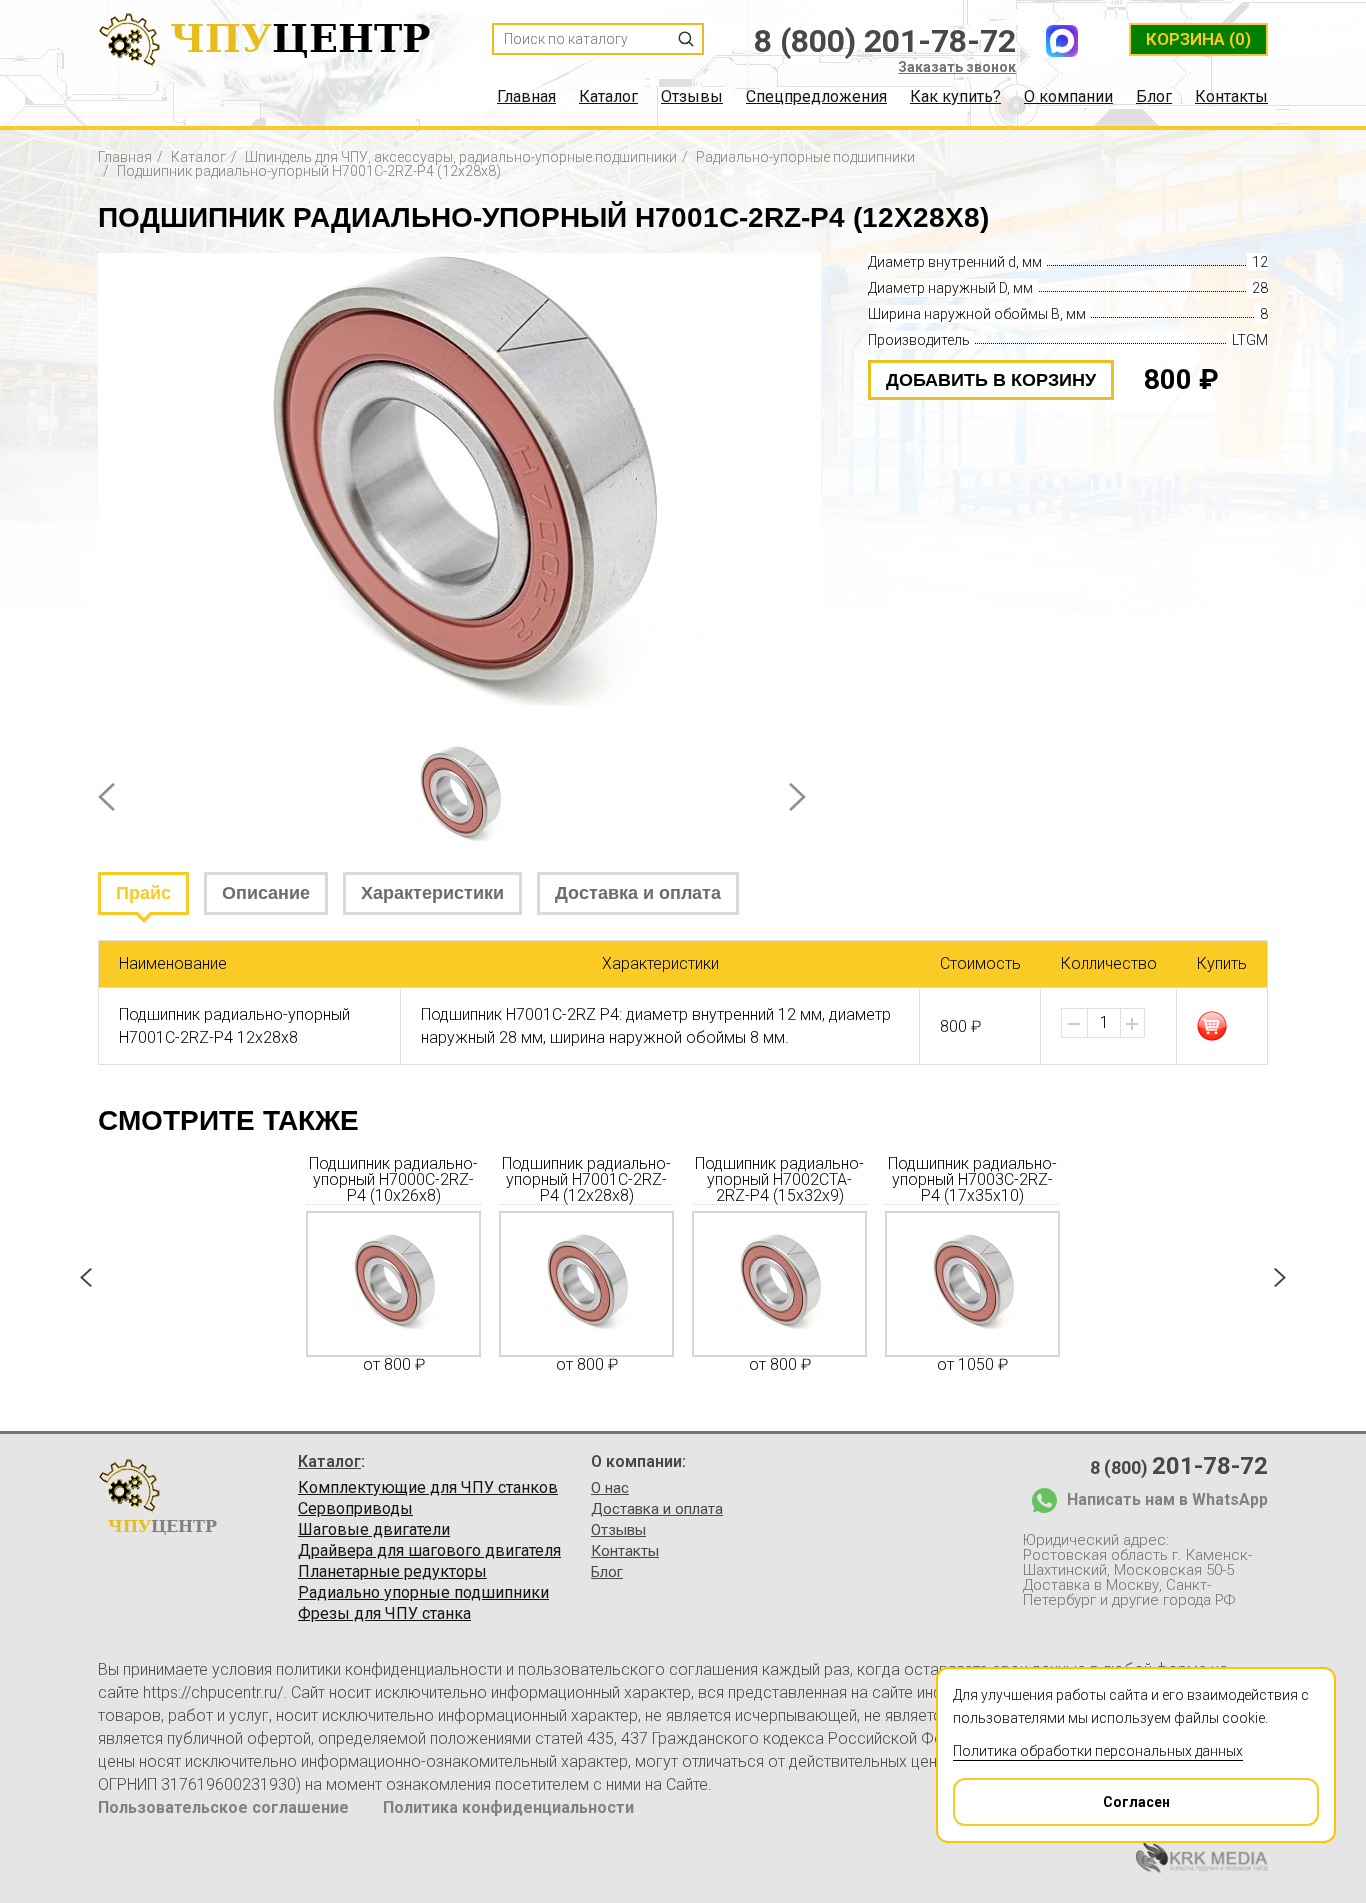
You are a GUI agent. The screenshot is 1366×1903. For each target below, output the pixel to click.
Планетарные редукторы (392, 1572)
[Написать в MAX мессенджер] (1062, 41)
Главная (526, 97)
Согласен (1136, 1802)
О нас (610, 1488)
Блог (1154, 97)
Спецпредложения (816, 97)
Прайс (143, 893)
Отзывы (692, 97)
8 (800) (1179, 1466)
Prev (106, 797)
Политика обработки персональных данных (1098, 1751)
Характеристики (432, 893)
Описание (266, 893)
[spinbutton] (1104, 1023)
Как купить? (955, 97)
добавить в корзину (991, 380)
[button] (1132, 1024)
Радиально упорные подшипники (423, 1593)
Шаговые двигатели (374, 1530)
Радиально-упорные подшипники (805, 157)
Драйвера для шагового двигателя (429, 1551)
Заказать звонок (957, 67)
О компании (1068, 97)
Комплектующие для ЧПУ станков (428, 1488)
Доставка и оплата (638, 893)
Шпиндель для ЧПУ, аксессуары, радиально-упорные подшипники (461, 157)
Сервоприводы (355, 1509)
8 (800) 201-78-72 (885, 41)
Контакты (1231, 97)
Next (797, 797)
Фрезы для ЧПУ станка (384, 1614)
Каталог (608, 97)
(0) (1198, 39)
